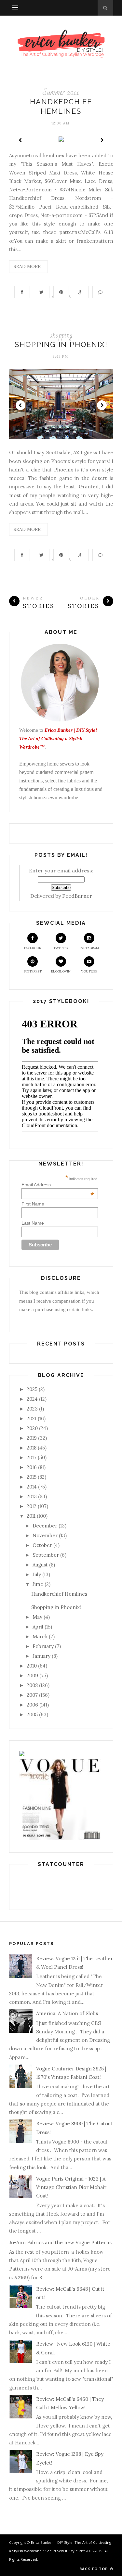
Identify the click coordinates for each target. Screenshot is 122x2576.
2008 (32, 1685)
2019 (32, 1438)
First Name (33, 1204)
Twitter (61, 948)
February (43, 1646)
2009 (32, 1675)
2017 (32, 1457)
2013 (32, 1496)
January (41, 1656)
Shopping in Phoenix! (61, 344)
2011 (31, 1516)
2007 (32, 1695)
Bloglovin (61, 971)
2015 (32, 1477)
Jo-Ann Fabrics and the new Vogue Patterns (60, 2242)
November (45, 1535)
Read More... (28, 266)
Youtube (89, 971)
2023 (32, 1409)
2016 (32, 1467)
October (42, 1545)
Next (102, 140)
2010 (32, 1666)
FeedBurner (77, 896)
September (46, 1555)
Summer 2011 (61, 92)
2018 (32, 1448)
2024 (32, 1399)
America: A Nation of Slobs (67, 2013)
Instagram (89, 948)
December (45, 1526)
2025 (32, 1389)
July (37, 1574)
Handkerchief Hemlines (59, 1594)
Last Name (33, 1223)
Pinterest (33, 971)
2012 (32, 1506)
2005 (32, 1714)
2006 (32, 1705)
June (38, 1584)
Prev (20, 140)
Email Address (58, 1185)
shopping (61, 335)
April (38, 1627)
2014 (32, 1487)
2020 (32, 1428)
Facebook (33, 948)
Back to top (94, 2569)
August (40, 1565)
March (40, 1636)
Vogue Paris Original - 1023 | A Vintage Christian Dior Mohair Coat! (71, 2187)
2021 (32, 1418)
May (37, 1617)
